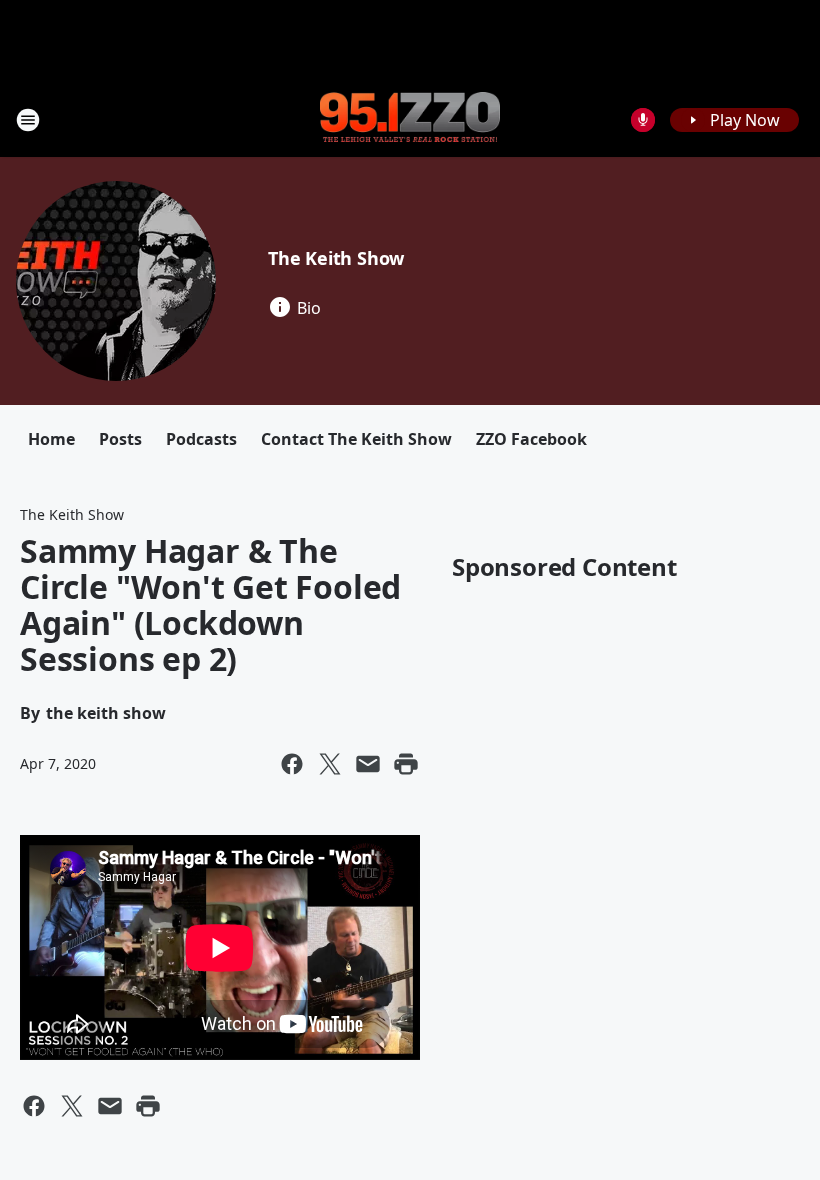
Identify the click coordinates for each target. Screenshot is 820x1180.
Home (51, 439)
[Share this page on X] (330, 764)
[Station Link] (410, 119)
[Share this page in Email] (368, 764)
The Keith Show (336, 258)
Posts (120, 439)
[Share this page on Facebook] (292, 764)
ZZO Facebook (531, 439)
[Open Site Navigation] (28, 120)
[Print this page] (406, 764)
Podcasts (201, 439)
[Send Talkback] (643, 120)
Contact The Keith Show (356, 439)
